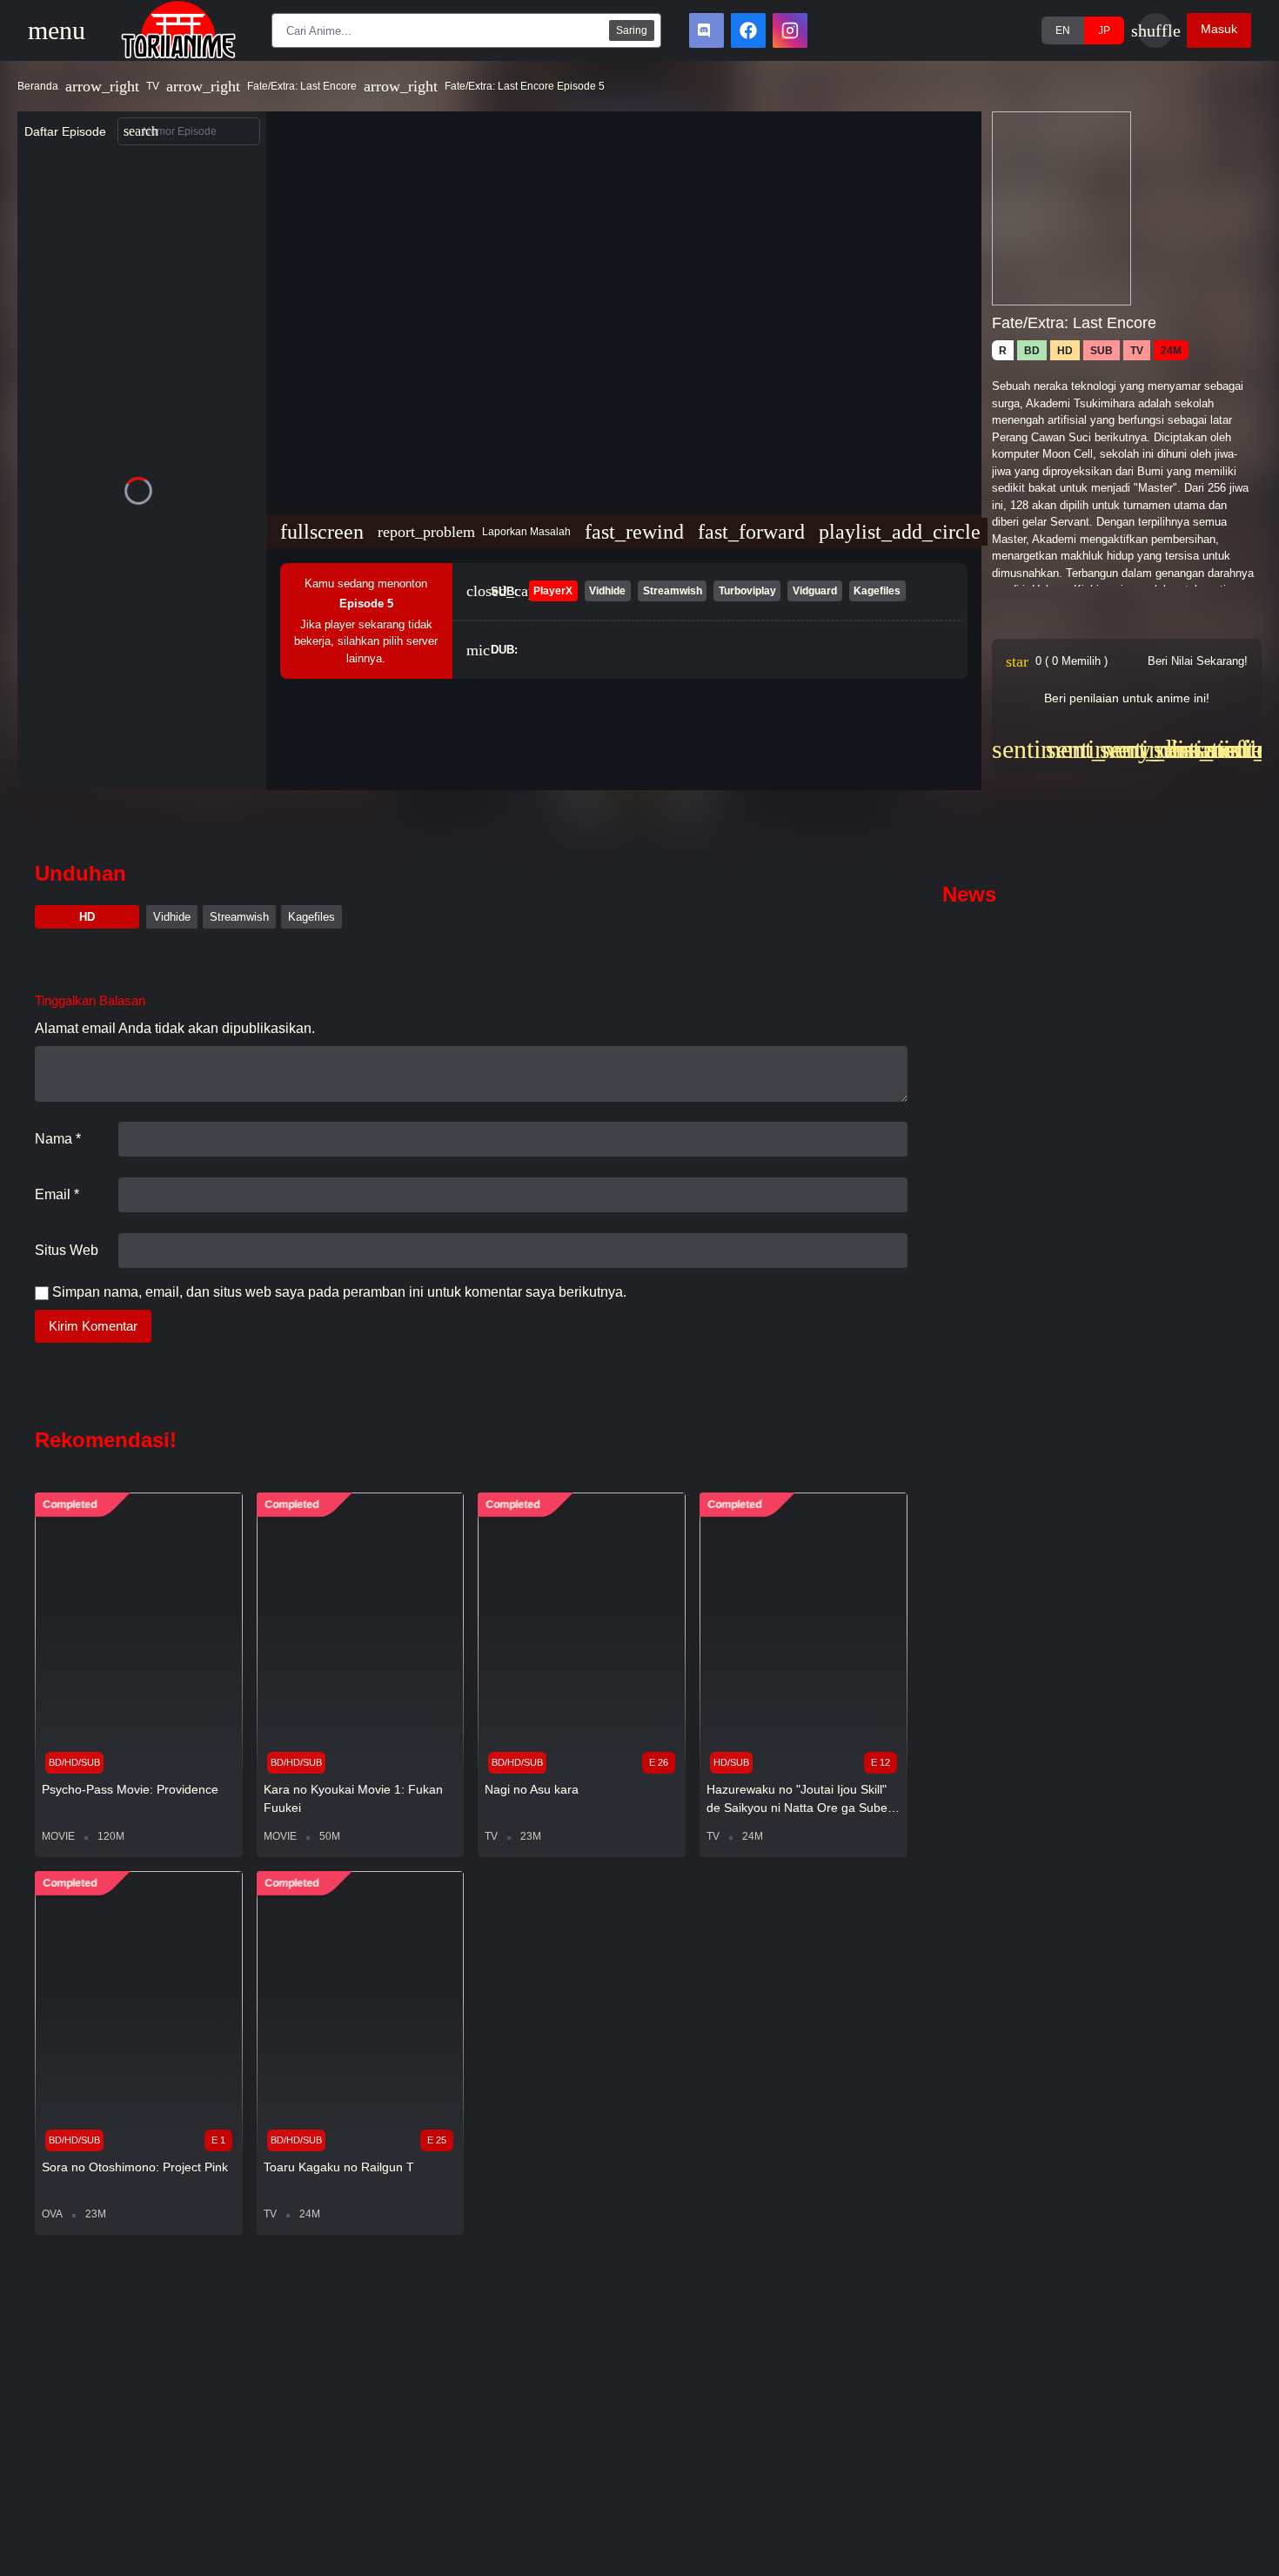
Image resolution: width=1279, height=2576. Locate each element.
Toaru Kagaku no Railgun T (339, 2167)
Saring (632, 30)
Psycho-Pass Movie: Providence (130, 1789)
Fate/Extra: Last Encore (302, 86)
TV (153, 86)
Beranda (38, 86)
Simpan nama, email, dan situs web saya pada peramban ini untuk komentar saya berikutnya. (339, 1292)
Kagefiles (311, 917)
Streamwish (239, 917)
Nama (58, 1139)
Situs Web (67, 1250)
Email (57, 1194)
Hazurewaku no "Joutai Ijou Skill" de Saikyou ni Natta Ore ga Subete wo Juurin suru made (802, 1800)
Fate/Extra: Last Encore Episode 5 (525, 86)
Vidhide (172, 917)
